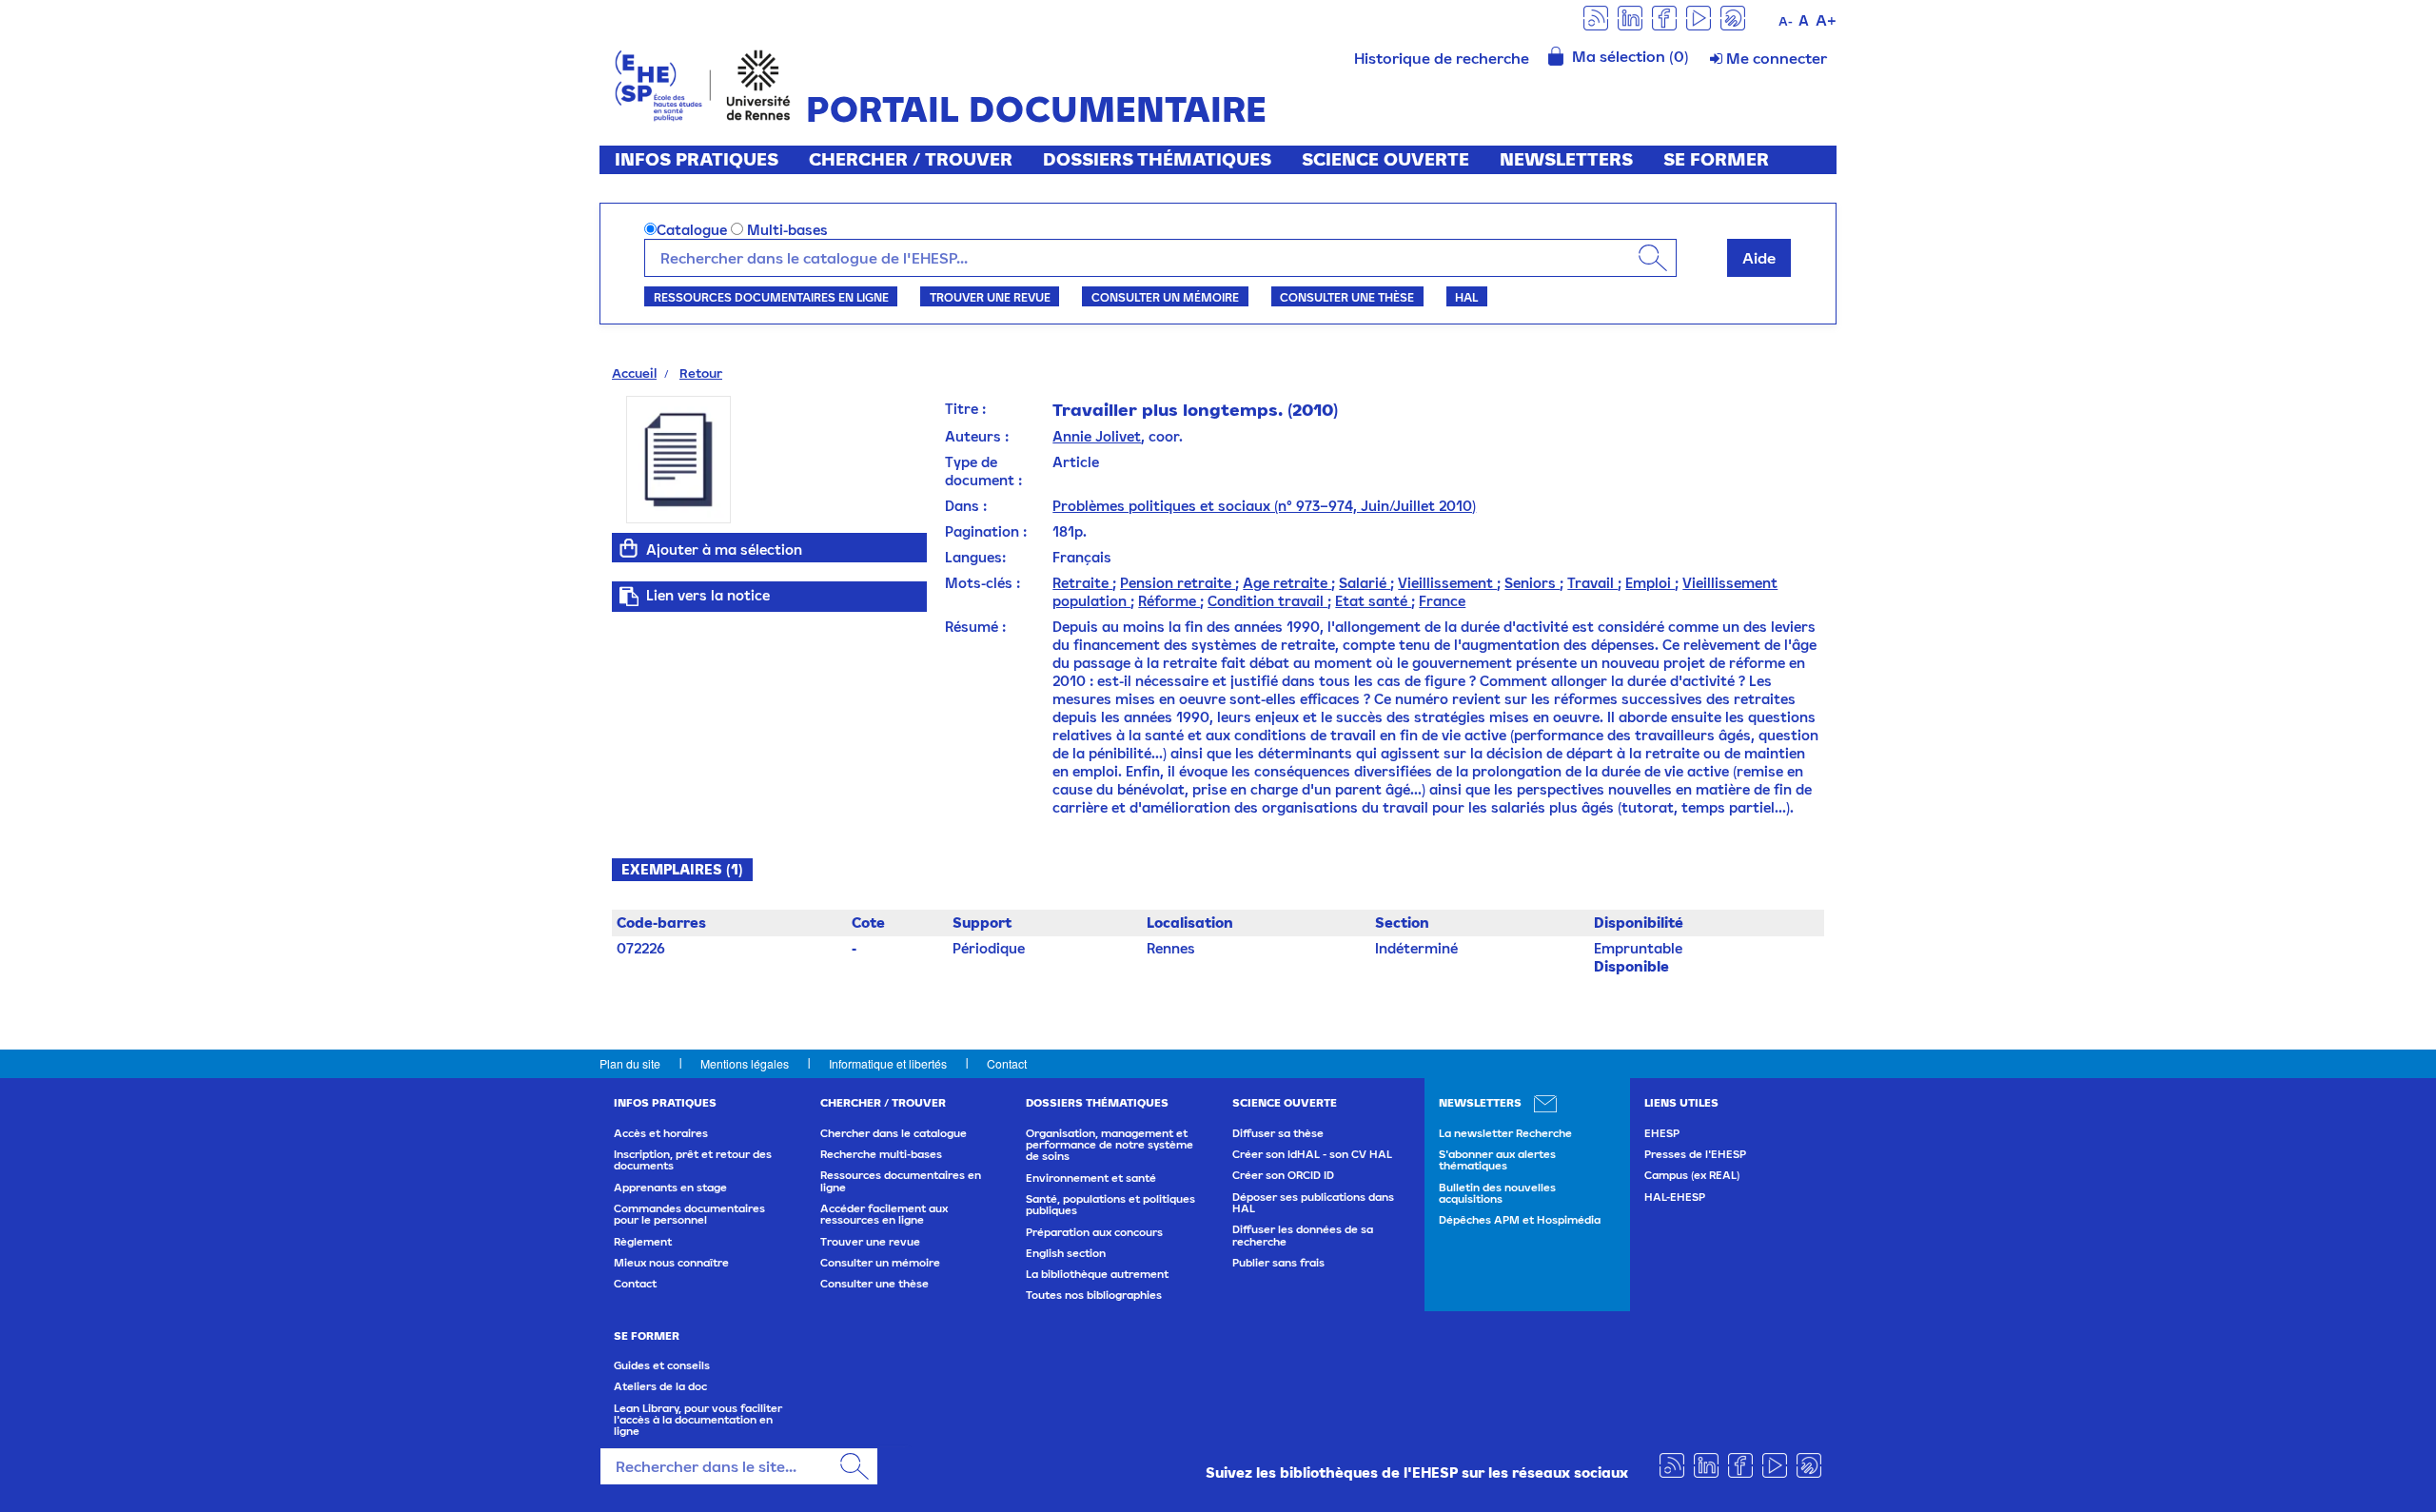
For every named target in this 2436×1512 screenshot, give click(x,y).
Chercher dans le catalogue (894, 1133)
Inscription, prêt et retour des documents (693, 1160)
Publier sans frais (1278, 1263)
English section (1066, 1253)
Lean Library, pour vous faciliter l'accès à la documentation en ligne (698, 1420)
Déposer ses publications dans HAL (1313, 1203)
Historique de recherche (1442, 58)
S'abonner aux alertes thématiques (1497, 1160)
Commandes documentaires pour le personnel (689, 1214)
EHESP (1662, 1133)
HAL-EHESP (1675, 1197)
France (1442, 601)
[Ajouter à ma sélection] (629, 548)
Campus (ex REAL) (1692, 1175)
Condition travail (1267, 601)
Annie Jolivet (1097, 436)
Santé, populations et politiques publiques (1110, 1205)
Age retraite (1287, 583)
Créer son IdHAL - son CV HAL (1312, 1154)
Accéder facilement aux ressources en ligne (884, 1214)
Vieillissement (1447, 583)
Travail (1592, 583)
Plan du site (630, 1063)
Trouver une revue (990, 297)
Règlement (643, 1242)
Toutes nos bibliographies (1094, 1295)
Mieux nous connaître (671, 1263)
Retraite (1082, 583)
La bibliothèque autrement (1097, 1274)
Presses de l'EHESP (1695, 1154)
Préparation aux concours (1094, 1232)
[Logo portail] (703, 83)
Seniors (1532, 583)
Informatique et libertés (888, 1063)
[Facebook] (1664, 17)
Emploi (1650, 583)
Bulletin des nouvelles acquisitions (1497, 1193)
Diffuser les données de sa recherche (1303, 1235)
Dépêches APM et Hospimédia (1520, 1220)
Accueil (634, 373)
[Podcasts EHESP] (1733, 17)
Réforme (1169, 601)
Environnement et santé (1091, 1178)
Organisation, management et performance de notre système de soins (1110, 1145)
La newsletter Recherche (1505, 1133)
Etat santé (1373, 601)
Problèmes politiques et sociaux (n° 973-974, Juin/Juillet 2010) (1264, 506)
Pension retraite (1178, 583)
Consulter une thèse (1347, 297)
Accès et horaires (661, 1133)
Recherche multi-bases (881, 1154)
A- (1786, 21)
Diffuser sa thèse (1278, 1133)
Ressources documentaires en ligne (771, 297)
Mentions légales (745, 1063)
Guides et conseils (662, 1365)
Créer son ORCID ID (1283, 1175)
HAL (1466, 297)
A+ (1826, 20)
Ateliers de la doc (660, 1386)
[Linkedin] (1630, 17)
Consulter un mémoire (1165, 297)
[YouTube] (1699, 17)
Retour (701, 373)
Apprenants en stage (670, 1188)
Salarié (1365, 583)
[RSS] (1596, 17)
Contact (1007, 1063)
